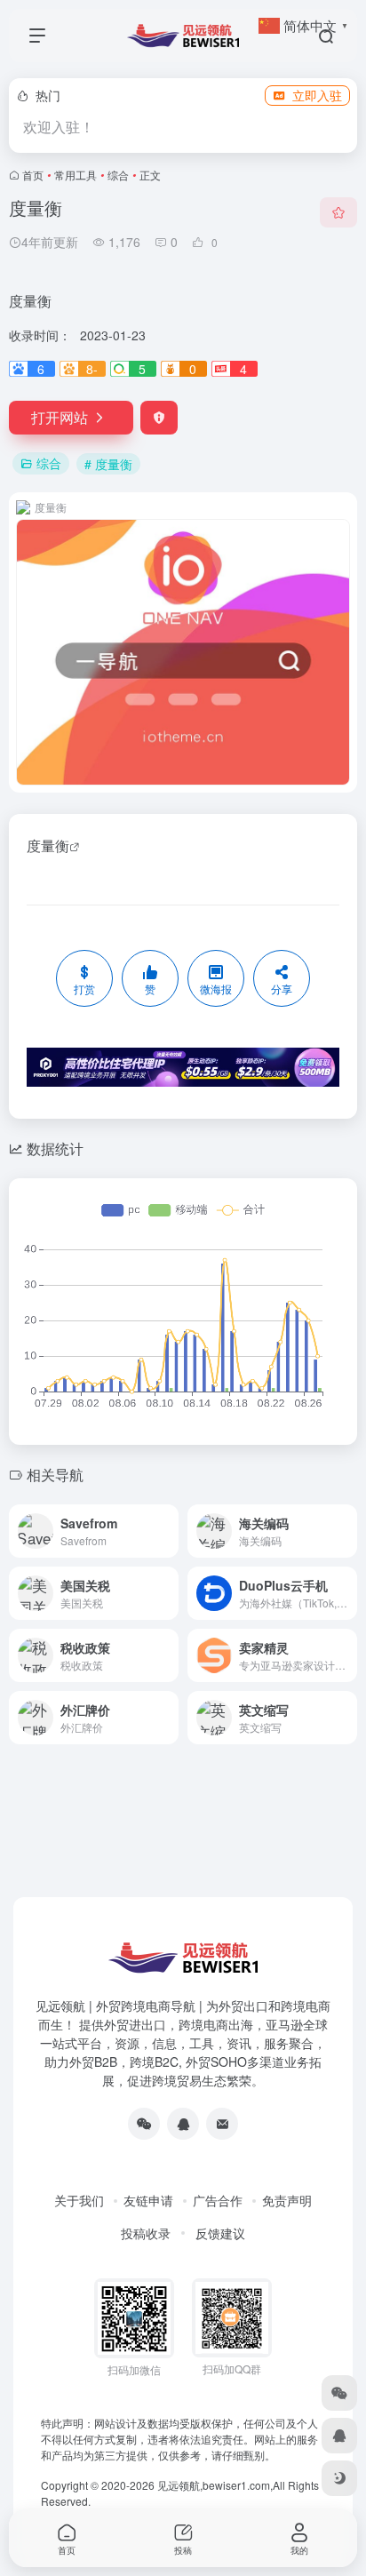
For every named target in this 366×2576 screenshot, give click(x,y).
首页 (33, 175)
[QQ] (183, 2124)
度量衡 (48, 845)
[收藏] (338, 212)
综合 (118, 175)
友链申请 (148, 2200)
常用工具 (76, 175)
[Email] (222, 2124)
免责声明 (287, 2200)
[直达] (163, 1520)
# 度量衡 (108, 464)
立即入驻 (317, 95)
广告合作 (218, 2200)
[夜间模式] (339, 2478)
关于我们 (79, 2200)
